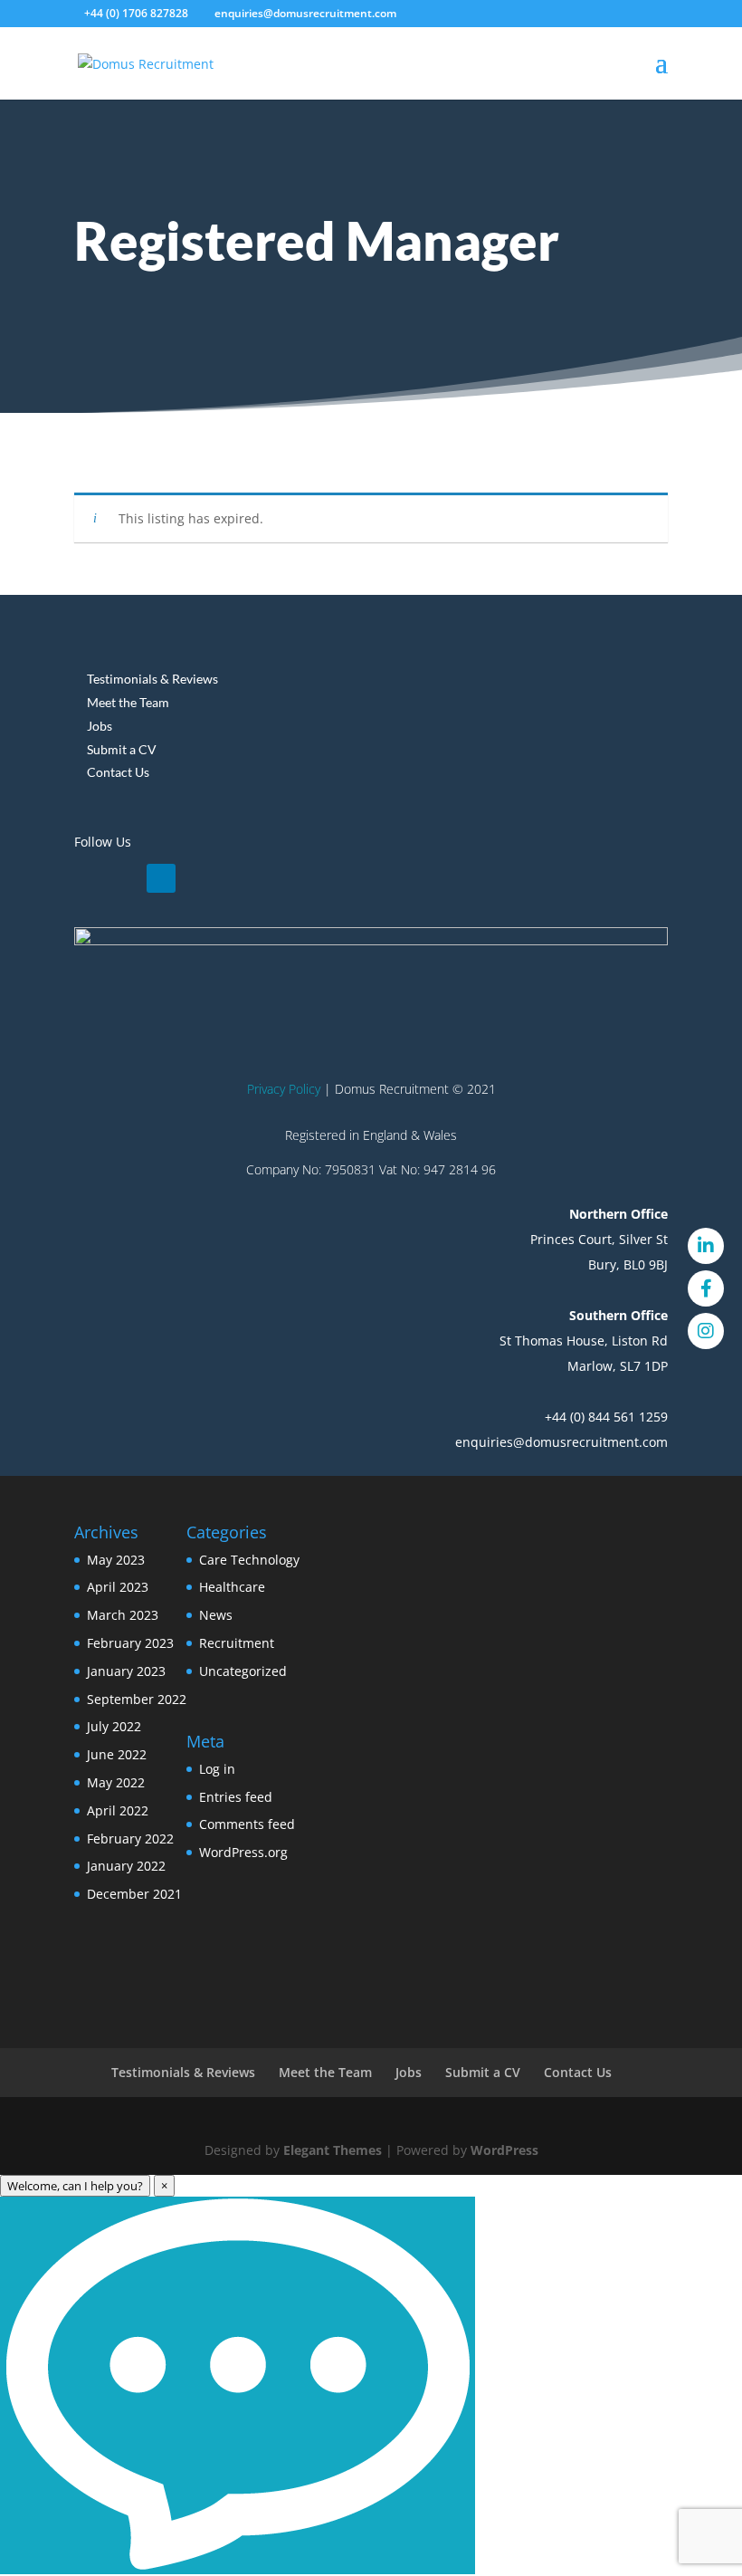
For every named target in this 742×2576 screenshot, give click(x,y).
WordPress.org (243, 1852)
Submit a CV (122, 749)
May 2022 (116, 1782)
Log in (217, 1769)
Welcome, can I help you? (75, 2186)
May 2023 (116, 1560)
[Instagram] (706, 1331)
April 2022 (118, 1810)
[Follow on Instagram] (161, 878)
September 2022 (137, 1699)
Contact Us (118, 772)
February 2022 (130, 1839)
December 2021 (134, 1894)
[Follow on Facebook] (125, 878)
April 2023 (118, 1587)
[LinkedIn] (706, 1246)
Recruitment (237, 1643)
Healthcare (232, 1587)
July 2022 (114, 1726)
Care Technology (249, 1560)
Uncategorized (243, 1671)
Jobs (100, 726)
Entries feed (236, 1797)
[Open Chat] (238, 2385)
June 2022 (117, 1754)
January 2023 (126, 1671)
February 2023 (130, 1643)
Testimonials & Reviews (152, 679)
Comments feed (247, 1824)
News (216, 1615)
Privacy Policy (284, 1089)
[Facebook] (706, 1288)
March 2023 (123, 1615)
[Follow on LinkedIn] (89, 878)
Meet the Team (128, 702)
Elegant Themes (333, 2150)
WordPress (504, 2150)
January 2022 (126, 1866)
